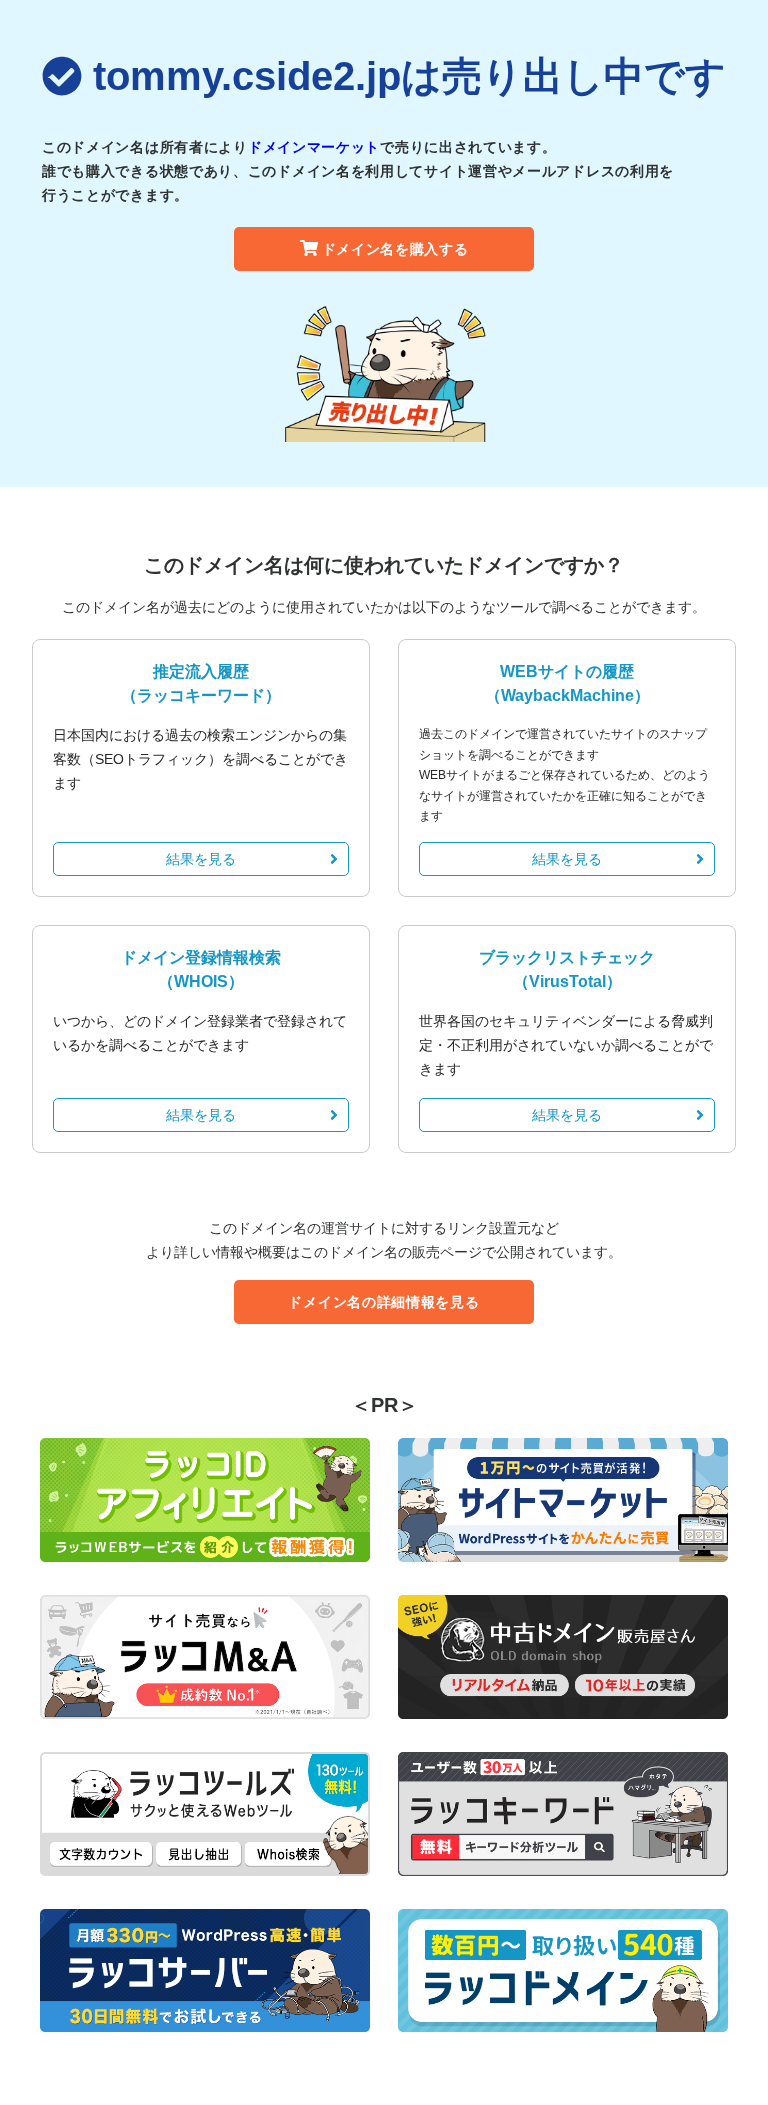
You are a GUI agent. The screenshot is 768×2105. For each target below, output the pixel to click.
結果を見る (201, 859)
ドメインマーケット (314, 147)
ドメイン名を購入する (395, 249)
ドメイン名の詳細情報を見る (383, 1302)
